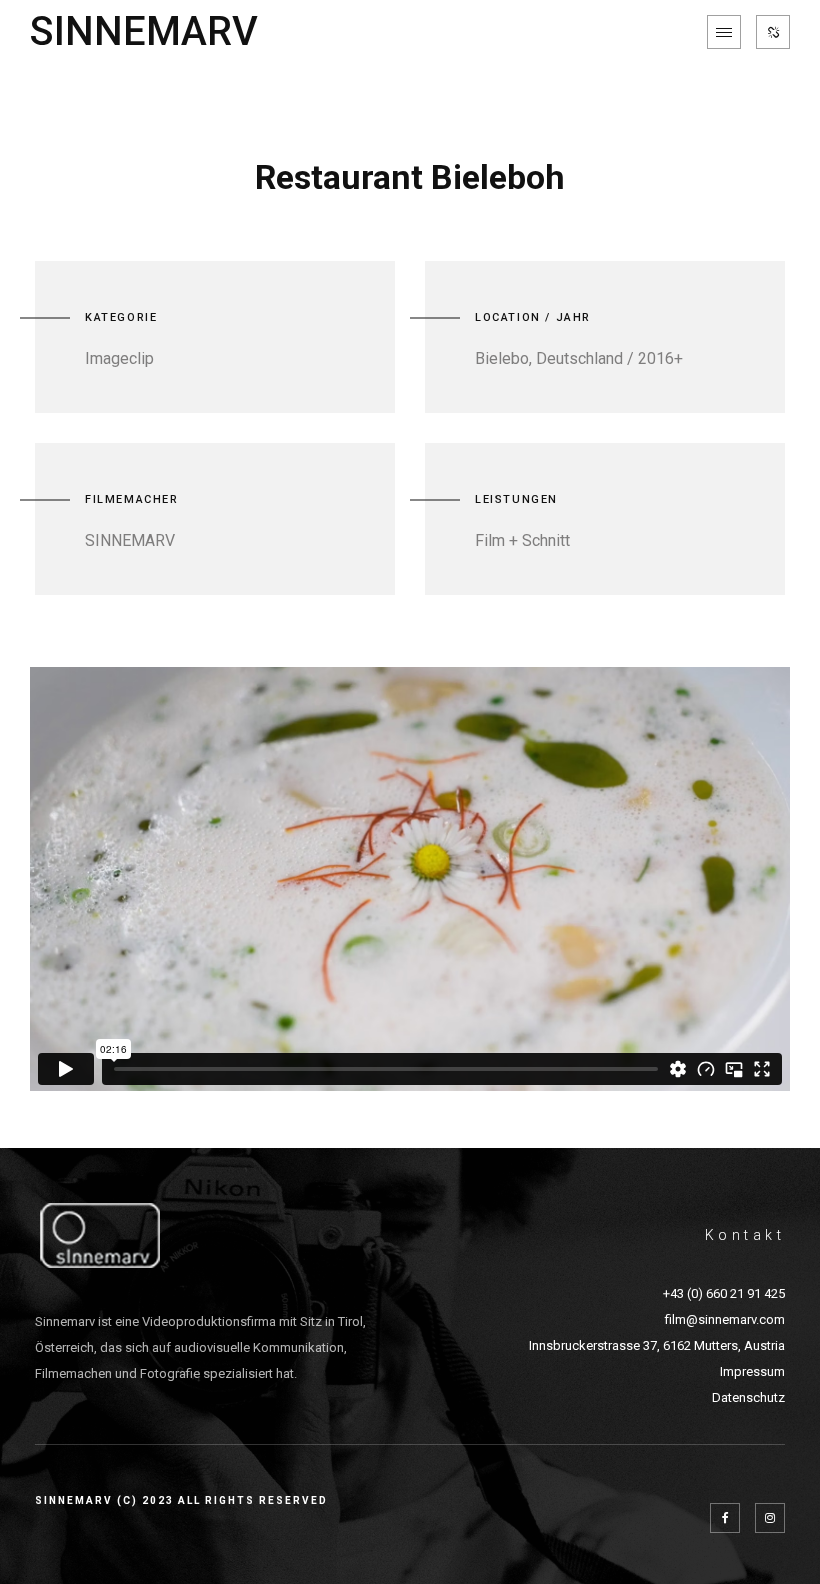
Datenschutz (748, 1397)
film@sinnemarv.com (725, 1319)
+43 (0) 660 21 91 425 (724, 1293)
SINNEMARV (144, 32)
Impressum (752, 1371)
